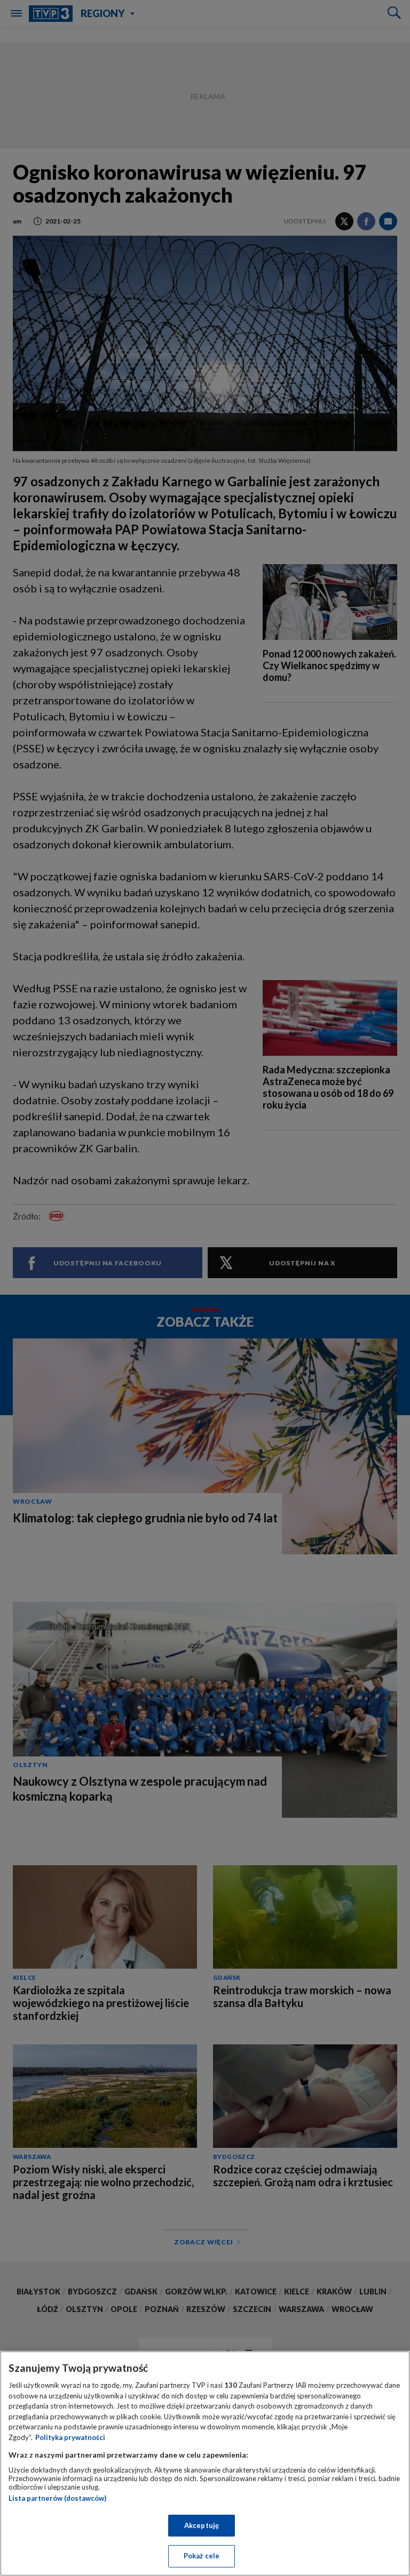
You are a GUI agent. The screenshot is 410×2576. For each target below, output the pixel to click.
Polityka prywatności (70, 2437)
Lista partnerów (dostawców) (57, 2498)
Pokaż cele (202, 2556)
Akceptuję (202, 2525)
